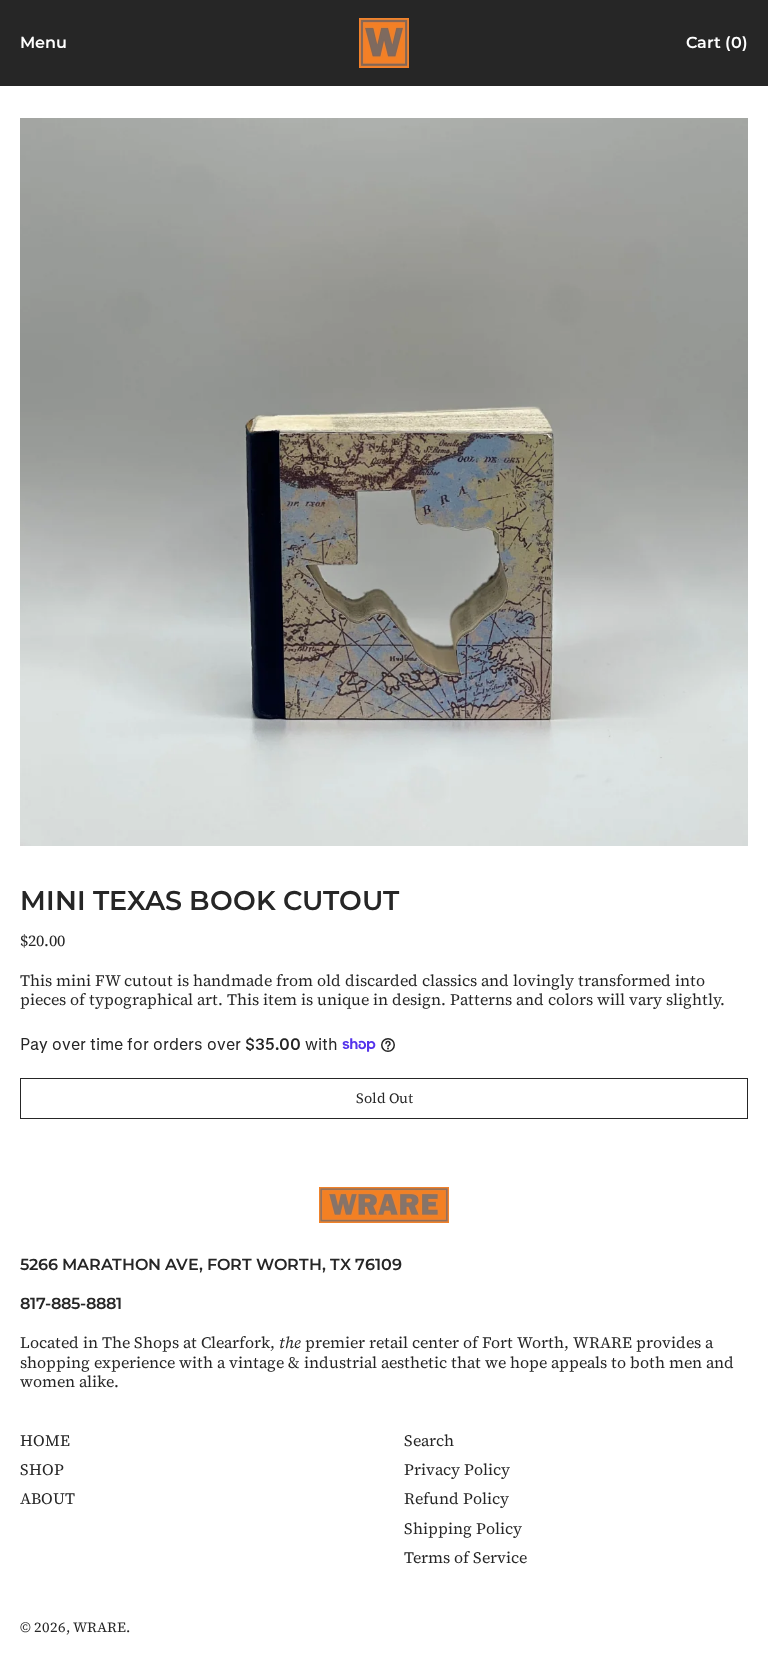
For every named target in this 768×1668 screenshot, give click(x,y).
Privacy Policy (457, 1469)
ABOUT (47, 1498)
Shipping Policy (463, 1528)
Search (429, 1440)
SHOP (42, 1469)
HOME (45, 1440)
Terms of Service (465, 1557)
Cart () (716, 46)
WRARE (99, 1627)
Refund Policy (456, 1498)
